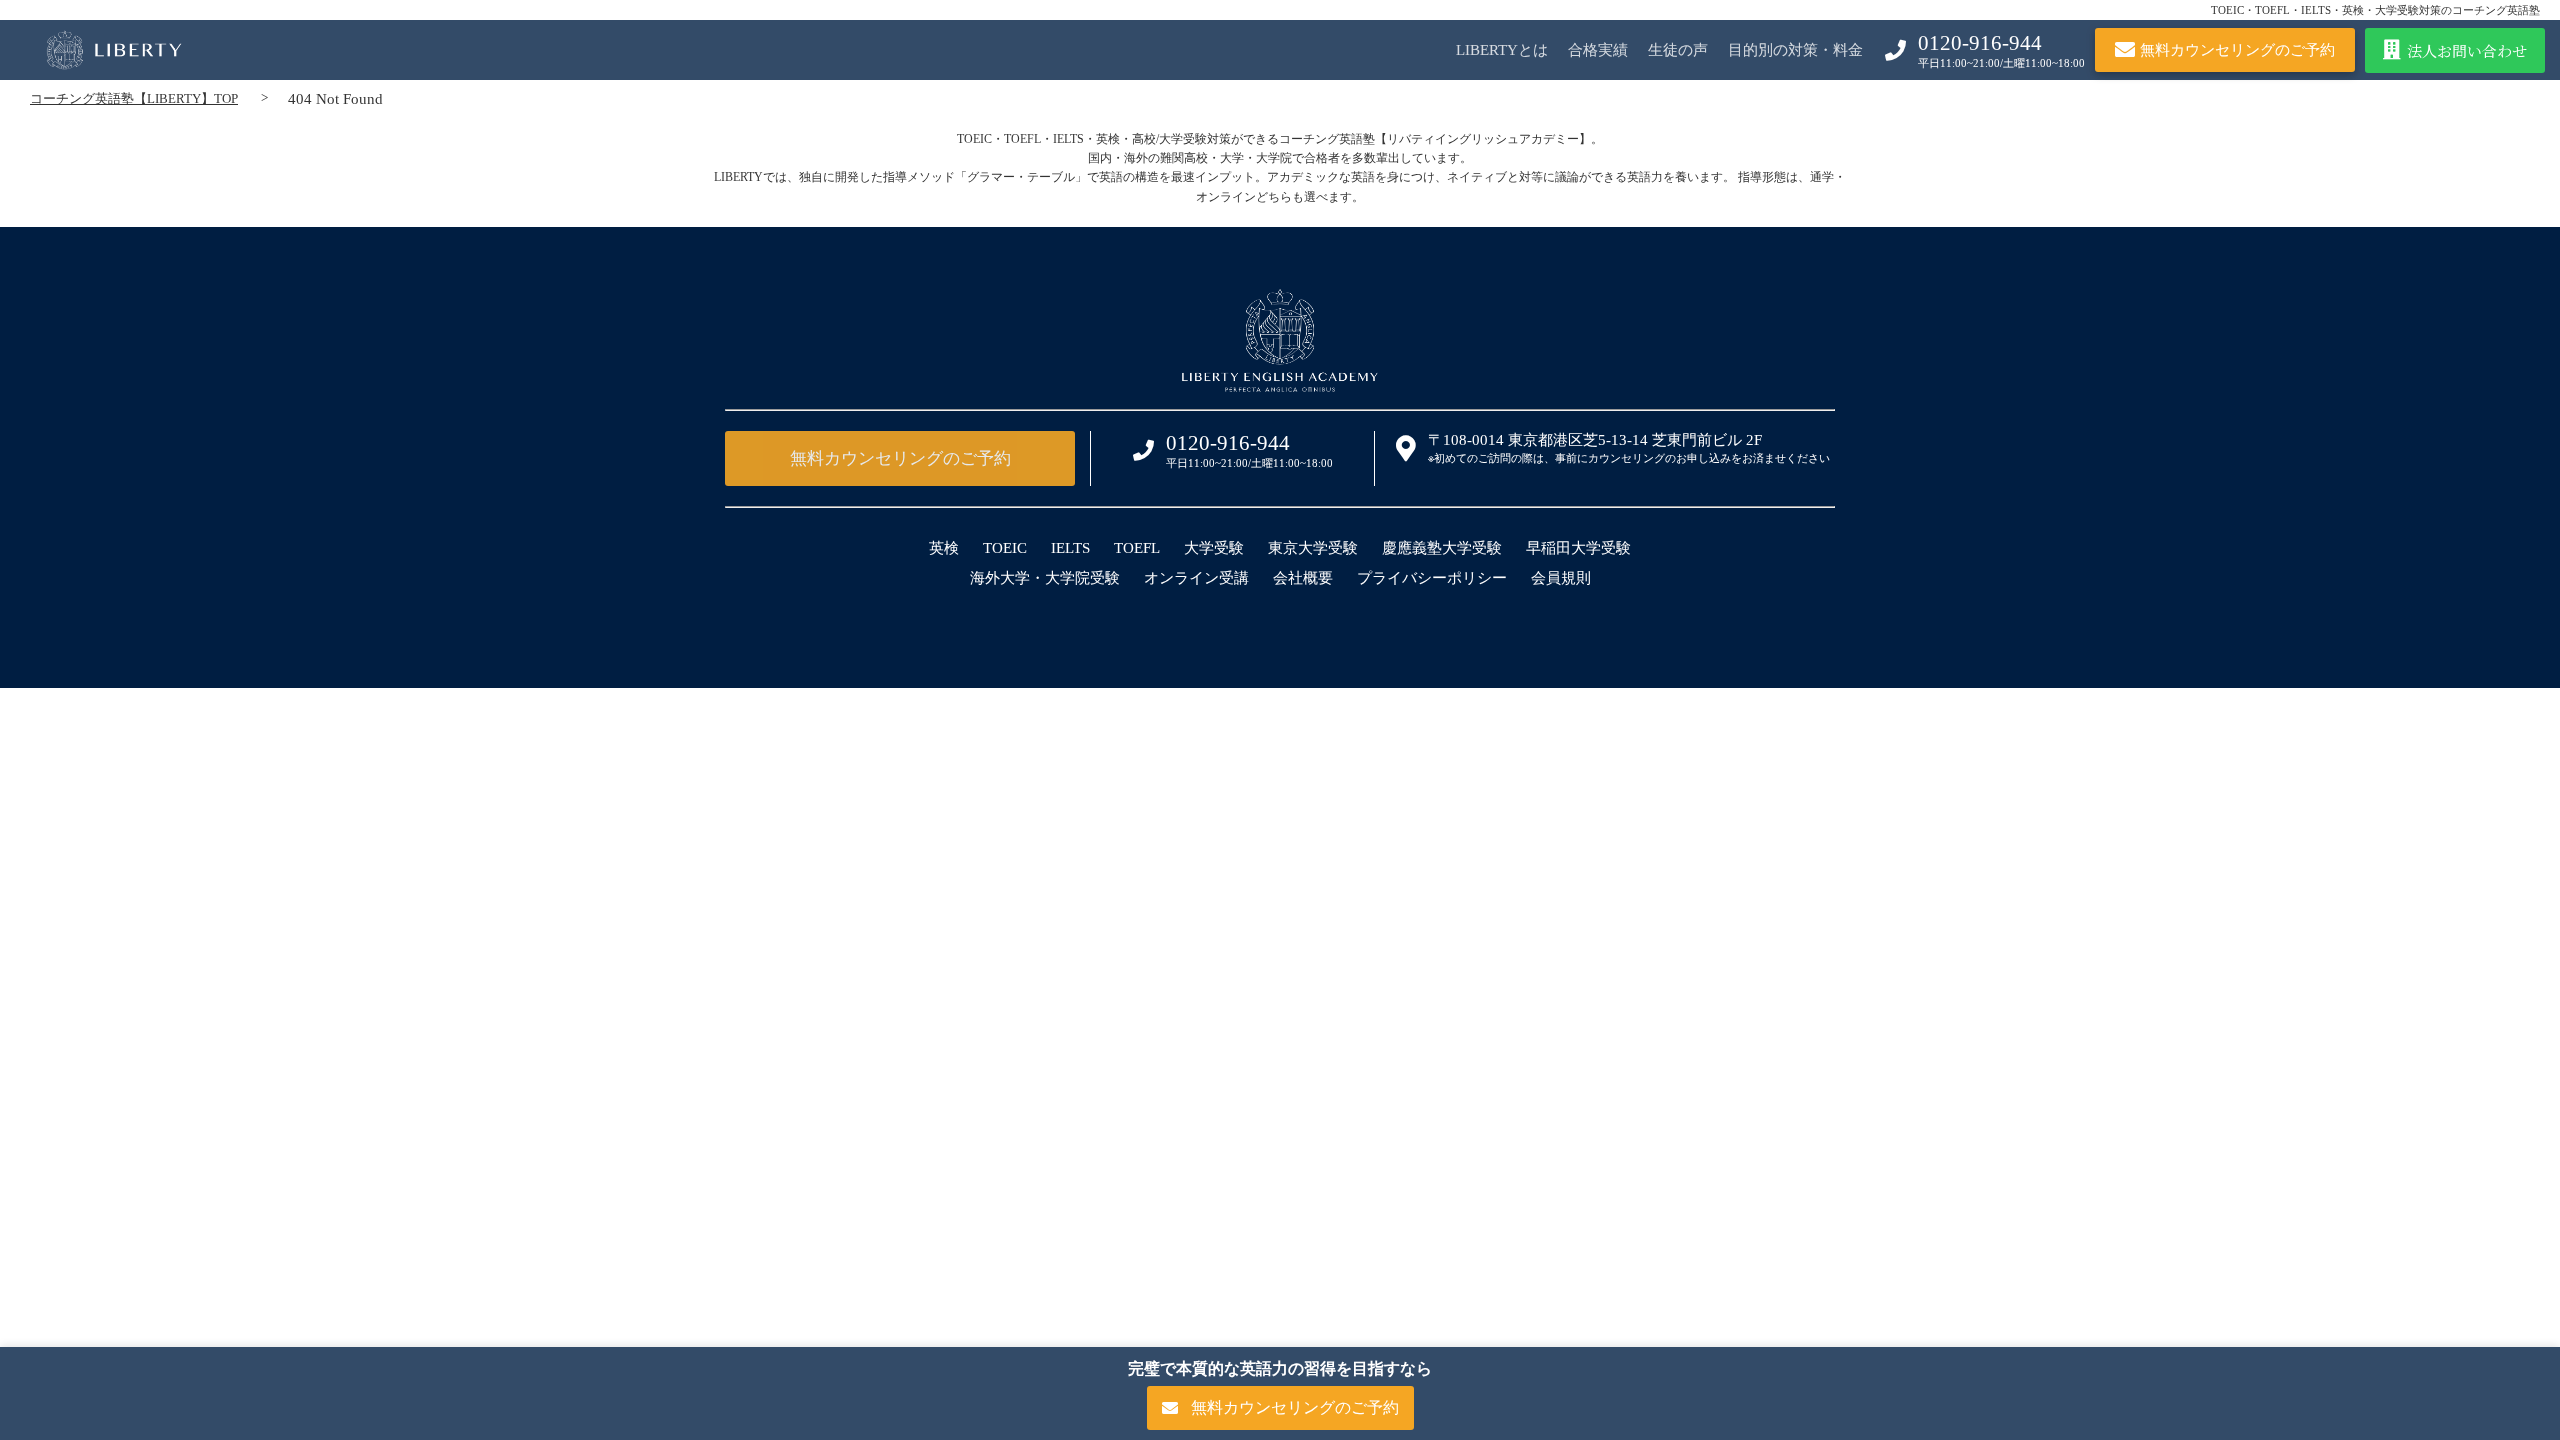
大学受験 (1214, 548)
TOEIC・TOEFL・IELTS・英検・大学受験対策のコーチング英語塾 (2375, 10)
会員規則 (1561, 578)
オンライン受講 (1196, 578)
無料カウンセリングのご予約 (900, 458)
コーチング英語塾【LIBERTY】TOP (134, 98)
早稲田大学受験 (1578, 548)
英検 (944, 548)
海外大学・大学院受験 (1045, 578)
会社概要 (1303, 578)
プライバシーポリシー (1432, 578)
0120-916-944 (1980, 43)
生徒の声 (1678, 50)
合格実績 (1598, 50)
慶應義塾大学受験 (1442, 548)
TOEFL (1137, 548)
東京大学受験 (1313, 548)
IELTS (1070, 548)
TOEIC (1005, 548)
